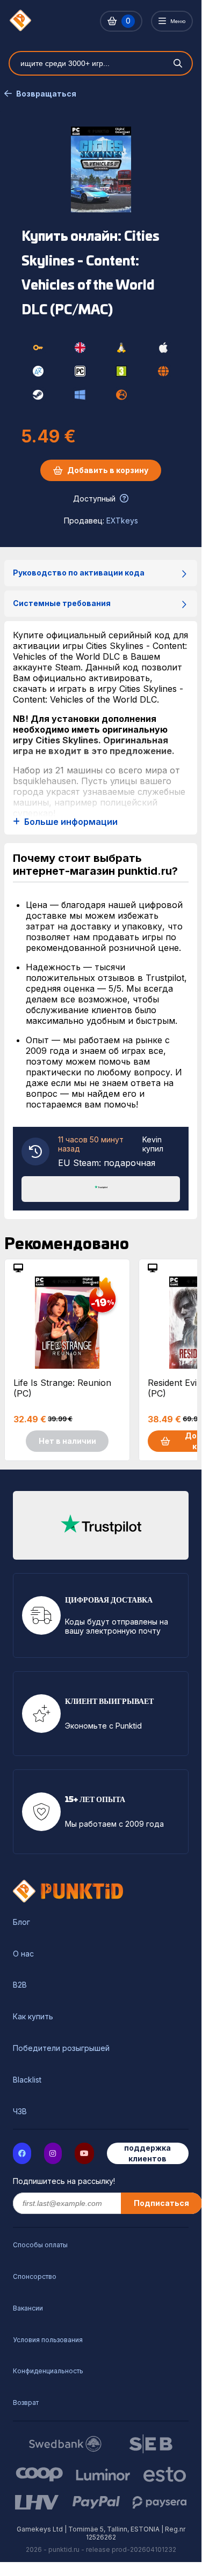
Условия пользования (48, 2340)
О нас (23, 1954)
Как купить (33, 2017)
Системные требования (62, 603)
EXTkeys (122, 521)
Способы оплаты (40, 2245)
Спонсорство (35, 2276)
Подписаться (161, 2203)
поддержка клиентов (147, 2153)
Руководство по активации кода (79, 573)
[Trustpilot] (101, 1188)
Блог (21, 1922)
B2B (20, 1985)
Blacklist (27, 2080)
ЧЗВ (20, 2112)
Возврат (26, 2402)
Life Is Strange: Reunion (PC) (62, 1388)
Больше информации (71, 822)
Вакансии (28, 2308)
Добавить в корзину (108, 470)
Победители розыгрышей (61, 2048)
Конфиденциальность (48, 2371)
